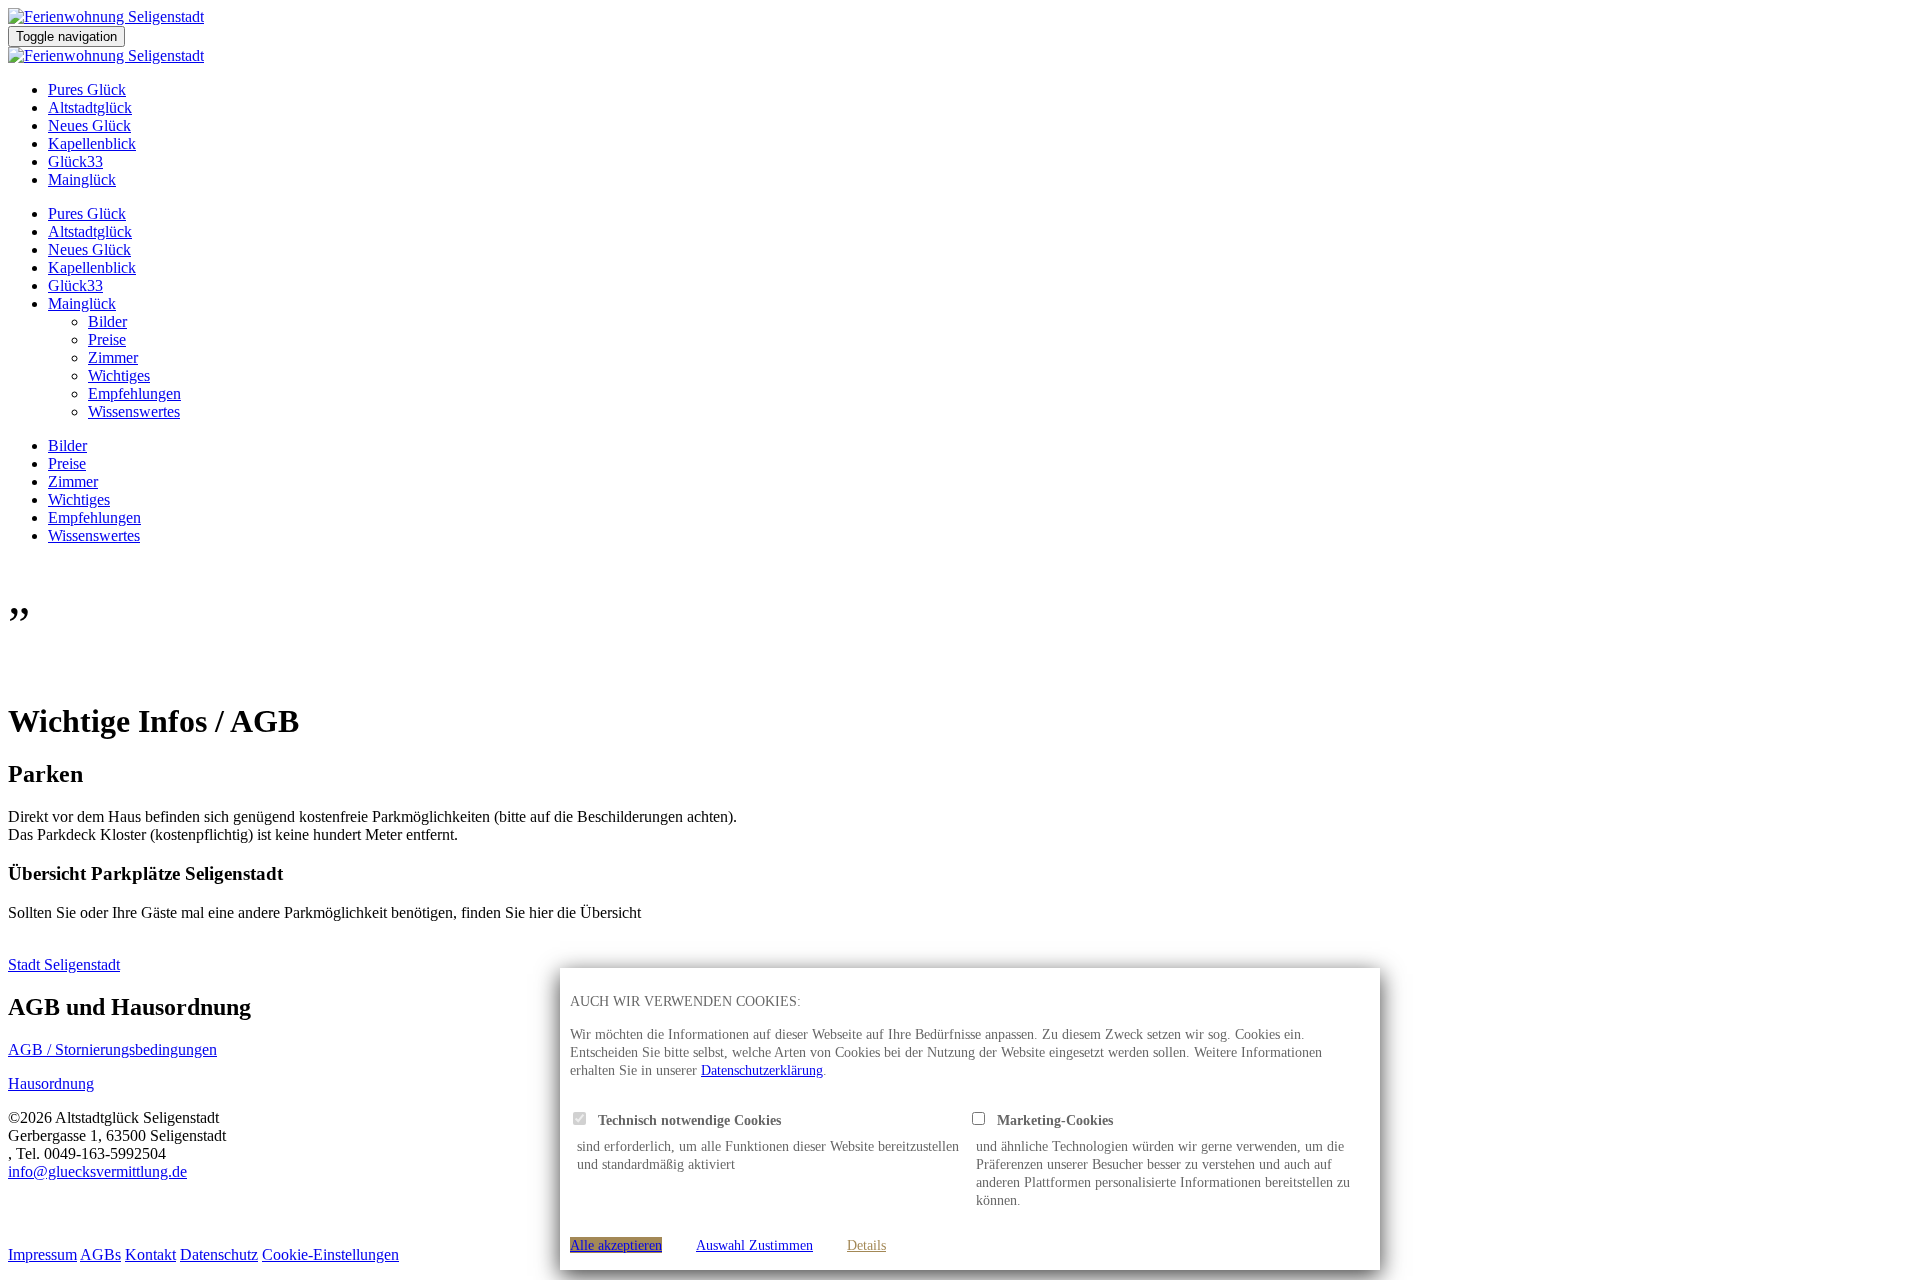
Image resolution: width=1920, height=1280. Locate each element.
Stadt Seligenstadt (64, 964)
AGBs (100, 1254)
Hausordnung (51, 1083)
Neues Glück (89, 125)
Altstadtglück (90, 107)
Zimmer (113, 357)
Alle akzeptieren (616, 1245)
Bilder (107, 321)
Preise (107, 339)
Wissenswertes (134, 411)
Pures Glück (87, 89)
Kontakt (150, 1254)
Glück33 (75, 161)
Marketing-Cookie (1046, 1120)
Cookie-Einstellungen (330, 1254)
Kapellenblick (92, 143)
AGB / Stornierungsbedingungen (112, 1049)
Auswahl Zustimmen (754, 1245)
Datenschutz (219, 1254)
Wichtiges (119, 375)
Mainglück (82, 179)
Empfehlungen (134, 393)
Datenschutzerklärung (762, 1070)
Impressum (42, 1254)
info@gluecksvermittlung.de (97, 1171)
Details (866, 1245)
